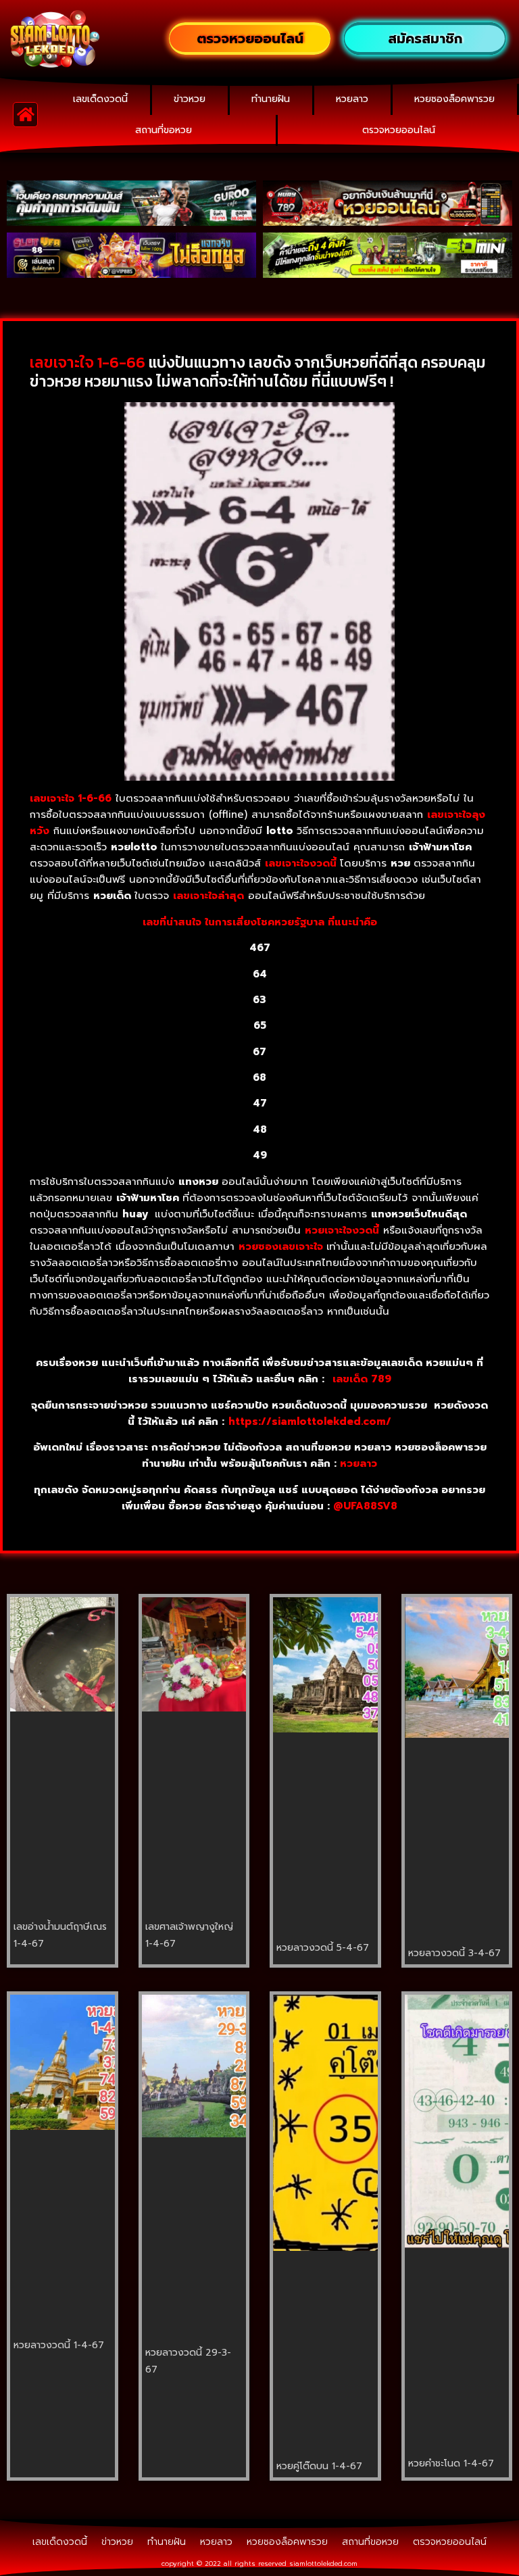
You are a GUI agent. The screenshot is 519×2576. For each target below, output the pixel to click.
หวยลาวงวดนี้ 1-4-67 (59, 2345)
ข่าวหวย (190, 99)
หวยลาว (352, 99)
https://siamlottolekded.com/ (310, 1421)
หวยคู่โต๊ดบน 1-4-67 (319, 2466)
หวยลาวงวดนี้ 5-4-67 (323, 1948)
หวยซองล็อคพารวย (454, 99)
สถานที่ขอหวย (164, 130)
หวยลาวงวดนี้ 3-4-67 (454, 1953)
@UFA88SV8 (365, 1506)
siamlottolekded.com (323, 2563)
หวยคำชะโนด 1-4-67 (451, 2463)
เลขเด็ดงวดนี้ (100, 99)
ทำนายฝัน (271, 99)
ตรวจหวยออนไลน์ (399, 130)
